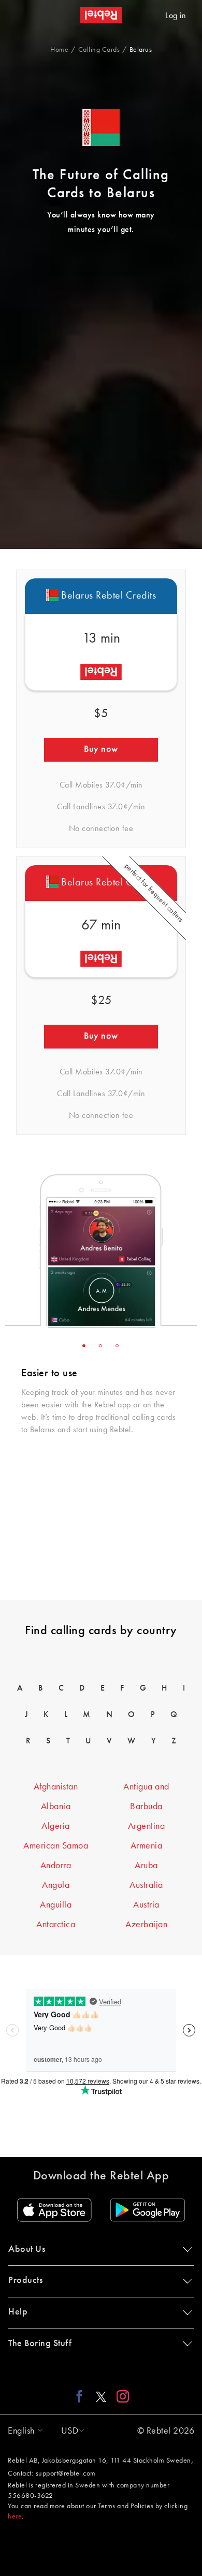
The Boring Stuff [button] (40, 2344)
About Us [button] (27, 2249)
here (15, 2516)
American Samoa (56, 1846)
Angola (56, 1885)
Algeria (56, 1826)
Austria (146, 1905)
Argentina (147, 1826)
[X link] (101, 2396)
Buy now (101, 749)
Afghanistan (56, 1787)
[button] (23, 2431)
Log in (176, 16)
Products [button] (25, 2280)
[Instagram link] (120, 2396)
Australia (146, 1885)
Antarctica (56, 1925)
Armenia (147, 1846)
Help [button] (18, 2312)
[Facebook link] (82, 2396)
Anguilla (56, 1905)
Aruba (146, 1866)
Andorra (56, 1866)
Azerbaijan (146, 1925)
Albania (56, 1807)
